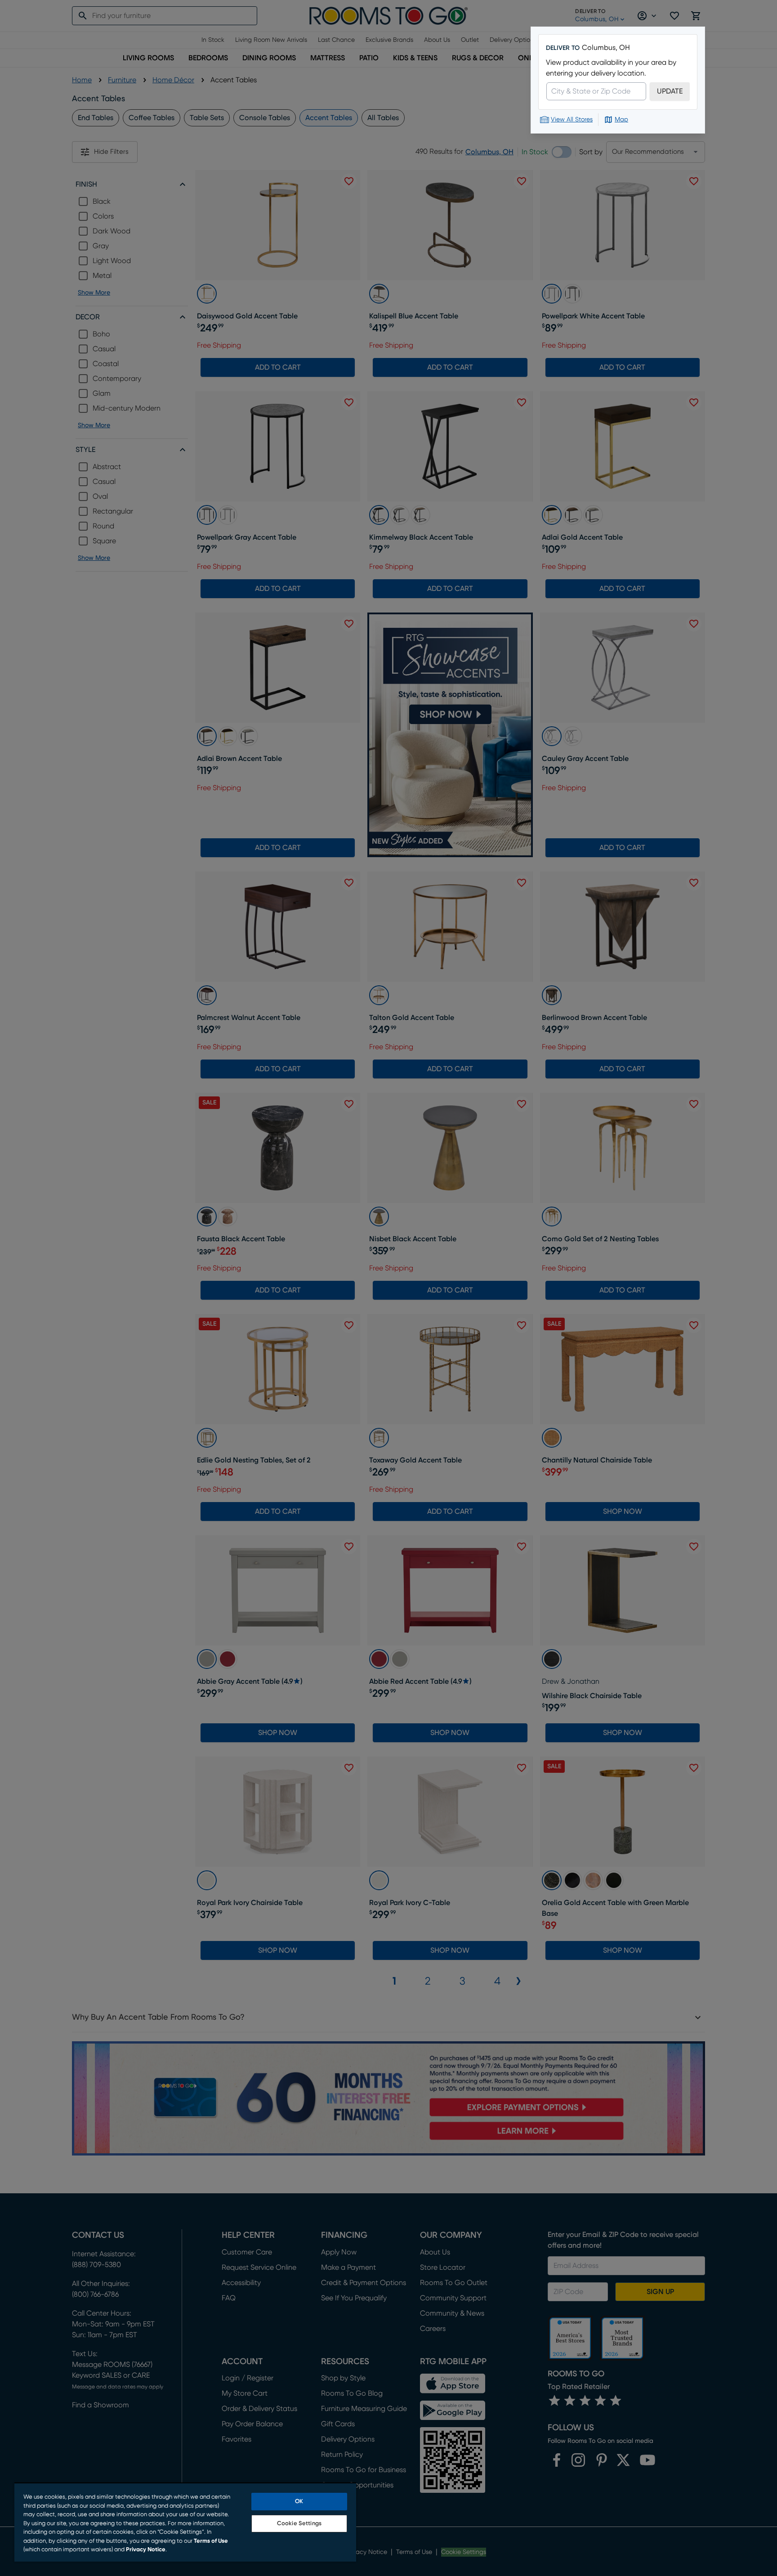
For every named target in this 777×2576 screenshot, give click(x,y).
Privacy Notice (146, 2550)
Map (621, 120)
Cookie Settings (299, 2524)
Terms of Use (211, 2541)
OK (299, 2502)
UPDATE (670, 91)
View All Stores (572, 120)
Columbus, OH (606, 48)
